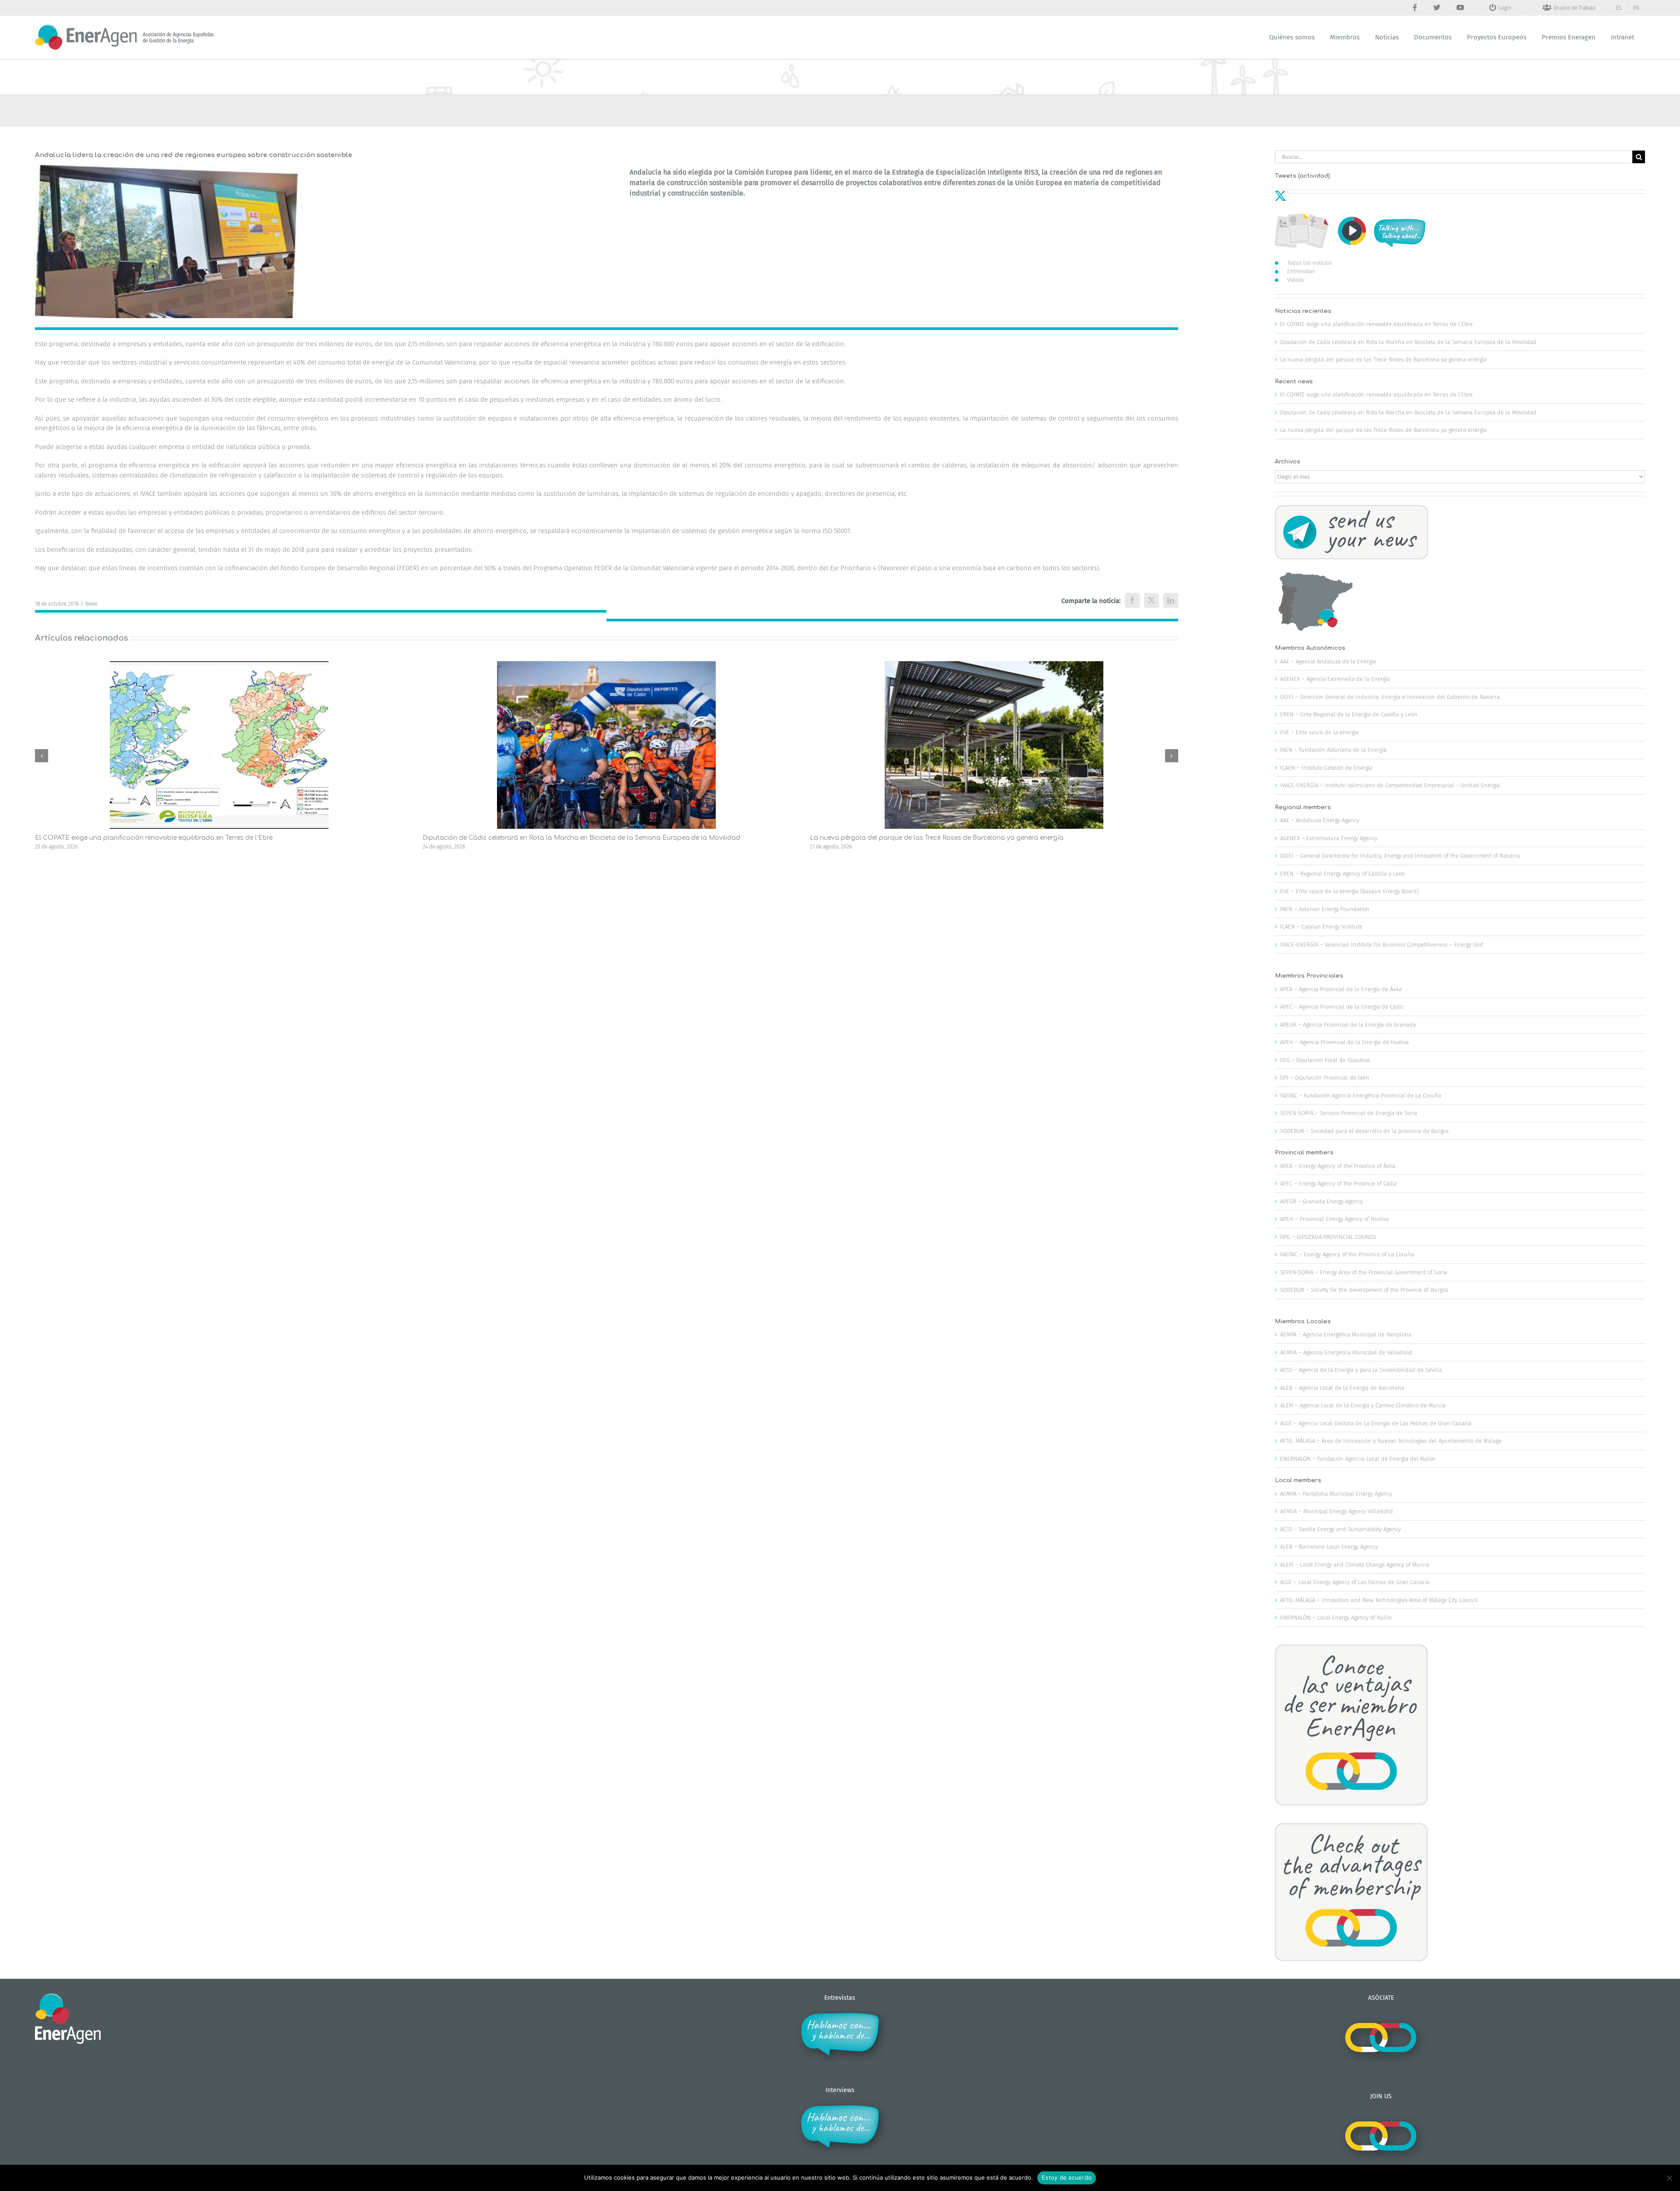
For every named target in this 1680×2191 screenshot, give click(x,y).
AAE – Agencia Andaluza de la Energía (1328, 661)
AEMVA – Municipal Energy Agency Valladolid (1337, 1511)
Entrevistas (1301, 271)
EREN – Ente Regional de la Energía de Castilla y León (1349, 714)
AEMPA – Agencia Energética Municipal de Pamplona (1346, 1334)
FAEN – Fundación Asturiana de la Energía (1333, 750)
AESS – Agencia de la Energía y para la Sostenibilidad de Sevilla (1361, 1370)
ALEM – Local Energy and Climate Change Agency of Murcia (1355, 1565)
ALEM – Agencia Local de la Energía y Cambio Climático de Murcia (1363, 1405)
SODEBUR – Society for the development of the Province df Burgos (1364, 1290)
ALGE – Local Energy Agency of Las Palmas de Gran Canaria (1355, 1582)
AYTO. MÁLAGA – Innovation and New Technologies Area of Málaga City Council (1379, 1600)
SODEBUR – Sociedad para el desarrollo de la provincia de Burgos (1364, 1131)
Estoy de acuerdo (1067, 2177)
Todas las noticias (1309, 263)
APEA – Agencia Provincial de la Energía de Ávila (1341, 989)
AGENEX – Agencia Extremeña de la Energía (1335, 679)
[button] (42, 756)
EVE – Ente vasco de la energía (1319, 732)
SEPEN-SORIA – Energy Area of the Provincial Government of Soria (1363, 1272)
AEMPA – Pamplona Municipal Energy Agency (1336, 1494)
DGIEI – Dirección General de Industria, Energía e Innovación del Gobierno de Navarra (1390, 697)
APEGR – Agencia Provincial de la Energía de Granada (1348, 1025)
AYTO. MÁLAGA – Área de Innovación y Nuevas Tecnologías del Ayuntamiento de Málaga (1391, 1441)
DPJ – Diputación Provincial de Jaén (1325, 1078)
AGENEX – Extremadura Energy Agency (1329, 838)
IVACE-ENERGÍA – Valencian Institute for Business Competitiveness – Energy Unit (1382, 945)
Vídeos (1295, 280)
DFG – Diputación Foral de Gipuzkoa (1325, 1060)
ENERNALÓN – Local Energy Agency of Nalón (1336, 1618)
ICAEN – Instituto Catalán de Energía (1326, 768)
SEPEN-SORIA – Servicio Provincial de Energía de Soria (1349, 1113)
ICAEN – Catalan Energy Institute (1321, 927)
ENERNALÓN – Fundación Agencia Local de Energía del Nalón (1358, 1459)
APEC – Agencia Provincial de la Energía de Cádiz (1342, 1007)
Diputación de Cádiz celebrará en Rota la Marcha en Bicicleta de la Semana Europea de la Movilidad (581, 838)
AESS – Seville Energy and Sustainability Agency (1340, 1529)
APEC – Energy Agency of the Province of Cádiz (1338, 1183)
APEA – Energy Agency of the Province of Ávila (1338, 1166)
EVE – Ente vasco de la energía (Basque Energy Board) (1349, 891)
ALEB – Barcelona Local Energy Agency (1329, 1547)
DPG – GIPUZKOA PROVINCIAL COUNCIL (1328, 1237)
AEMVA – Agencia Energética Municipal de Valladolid (1346, 1352)
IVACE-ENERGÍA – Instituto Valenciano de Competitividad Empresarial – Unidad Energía (1390, 785)
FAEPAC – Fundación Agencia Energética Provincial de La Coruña (1361, 1095)
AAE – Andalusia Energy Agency (1320, 820)
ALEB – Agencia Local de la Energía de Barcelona (1342, 1388)
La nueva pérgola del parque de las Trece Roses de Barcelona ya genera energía (937, 838)
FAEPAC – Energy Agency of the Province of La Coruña (1347, 1254)
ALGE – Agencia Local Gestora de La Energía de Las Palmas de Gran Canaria (1376, 1423)
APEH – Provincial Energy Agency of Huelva (1334, 1219)
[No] (1669, 2178)
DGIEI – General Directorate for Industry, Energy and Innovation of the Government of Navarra (1400, 856)
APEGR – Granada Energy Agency (1321, 1201)
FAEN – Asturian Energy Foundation (1325, 909)
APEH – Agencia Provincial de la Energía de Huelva (1344, 1042)
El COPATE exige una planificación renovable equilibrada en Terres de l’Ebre (154, 838)
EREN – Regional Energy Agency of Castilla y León (1343, 874)
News (91, 604)
